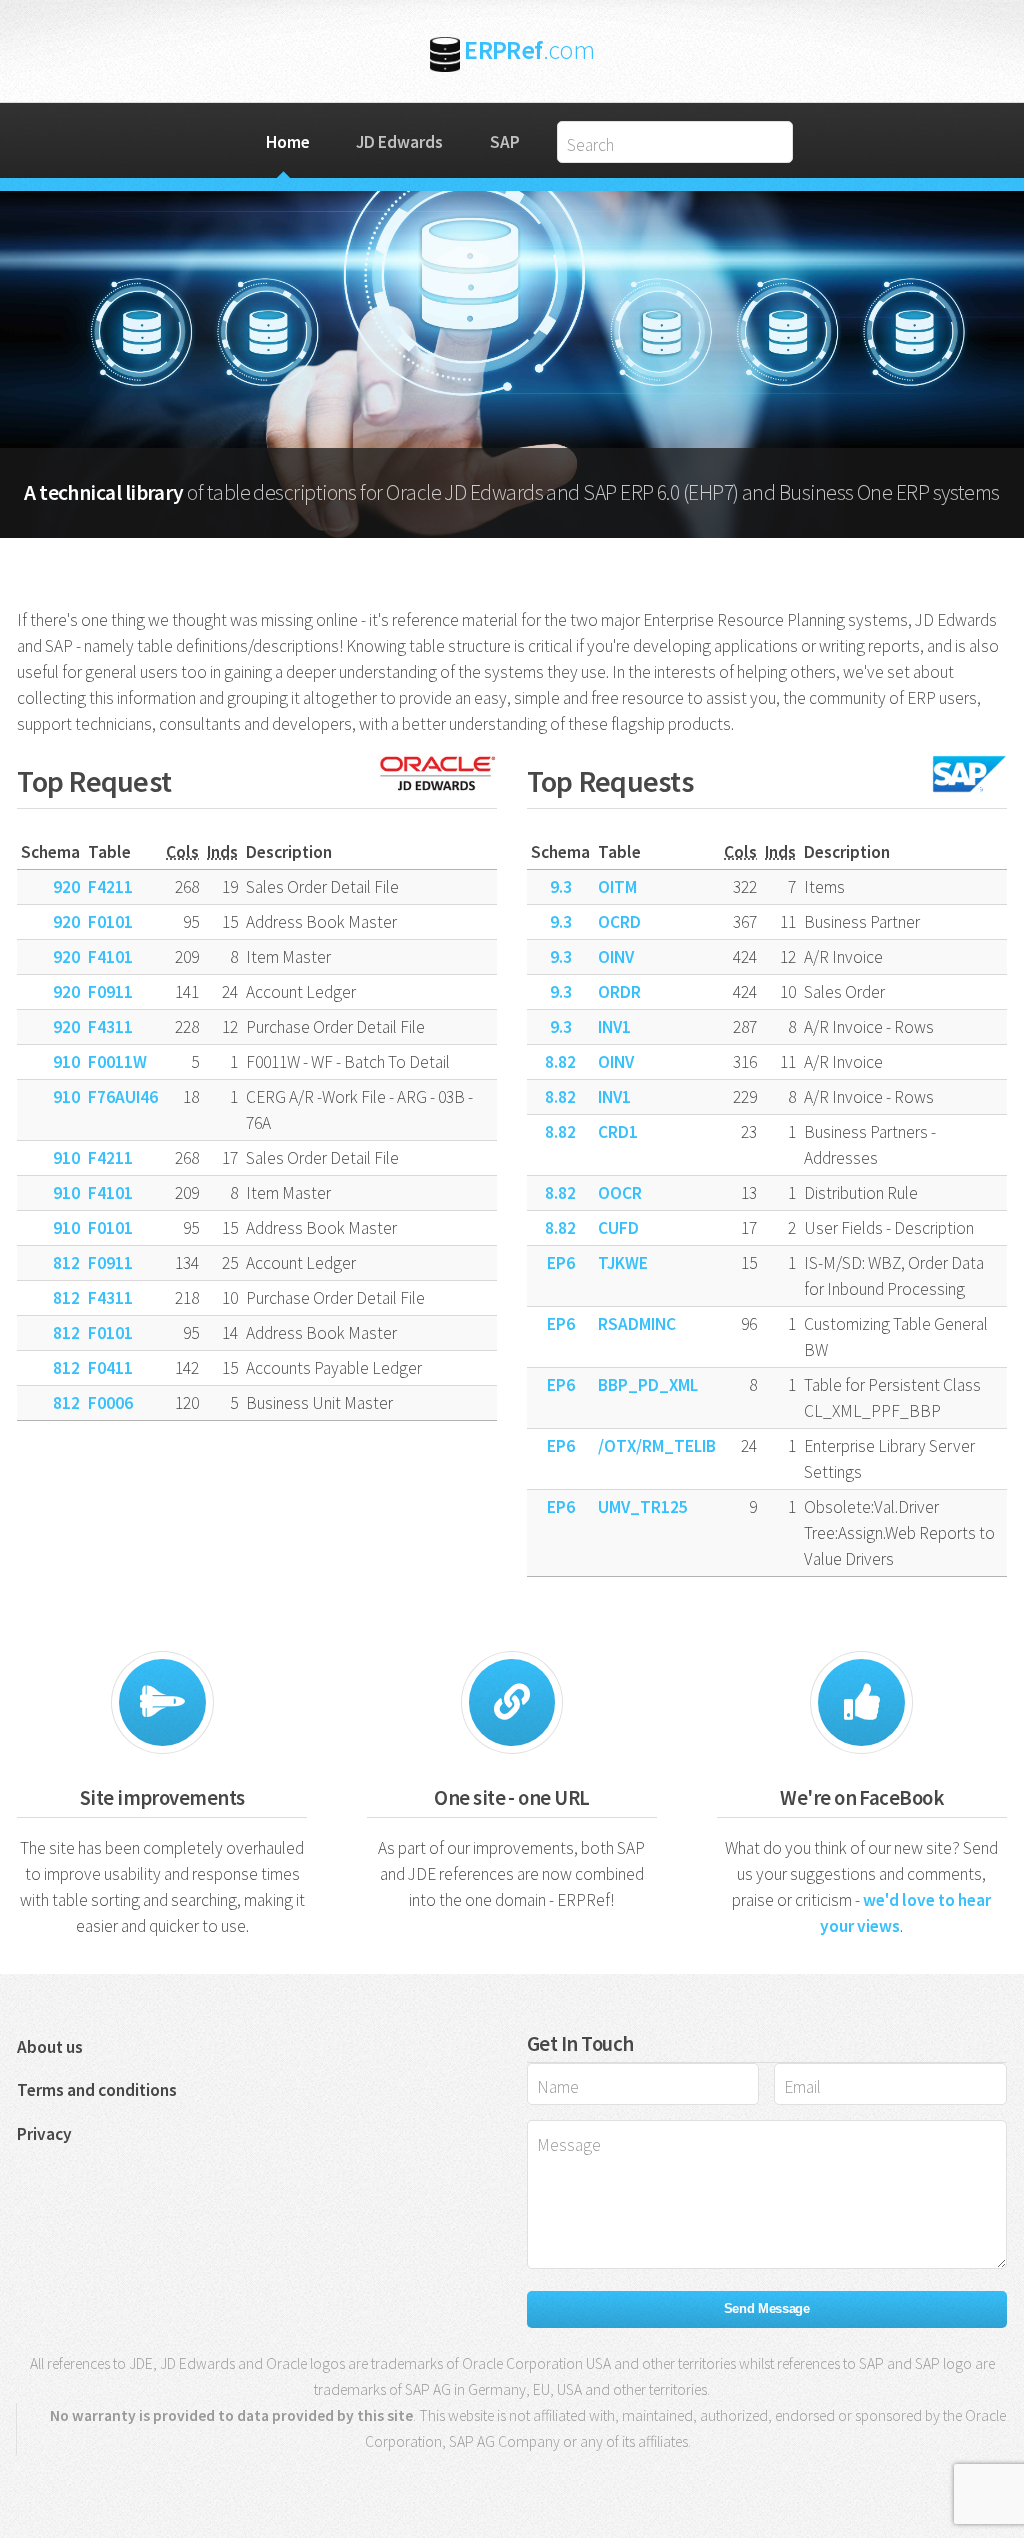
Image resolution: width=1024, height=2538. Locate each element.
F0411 (110, 1368)
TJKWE (623, 1263)
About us (50, 2047)
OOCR (620, 1193)
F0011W (117, 1062)
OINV (616, 957)
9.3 (561, 887)
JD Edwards (399, 142)
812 (66, 1263)
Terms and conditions (97, 2090)
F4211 (110, 887)
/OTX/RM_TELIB (657, 1446)
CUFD (618, 1228)
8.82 (560, 1062)
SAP (505, 142)
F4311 (110, 1027)
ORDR (619, 992)
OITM (617, 887)
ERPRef (529, 49)
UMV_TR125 (643, 1507)
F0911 (110, 992)
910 (66, 1062)
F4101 (110, 957)
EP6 (561, 1263)
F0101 (110, 922)
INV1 (614, 1027)
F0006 (110, 1403)
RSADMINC (637, 1324)
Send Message (767, 2308)
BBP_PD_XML (648, 1385)
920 (66, 887)
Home (288, 142)
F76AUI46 (123, 1097)
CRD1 (618, 1132)
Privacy (44, 2134)
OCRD (619, 922)
